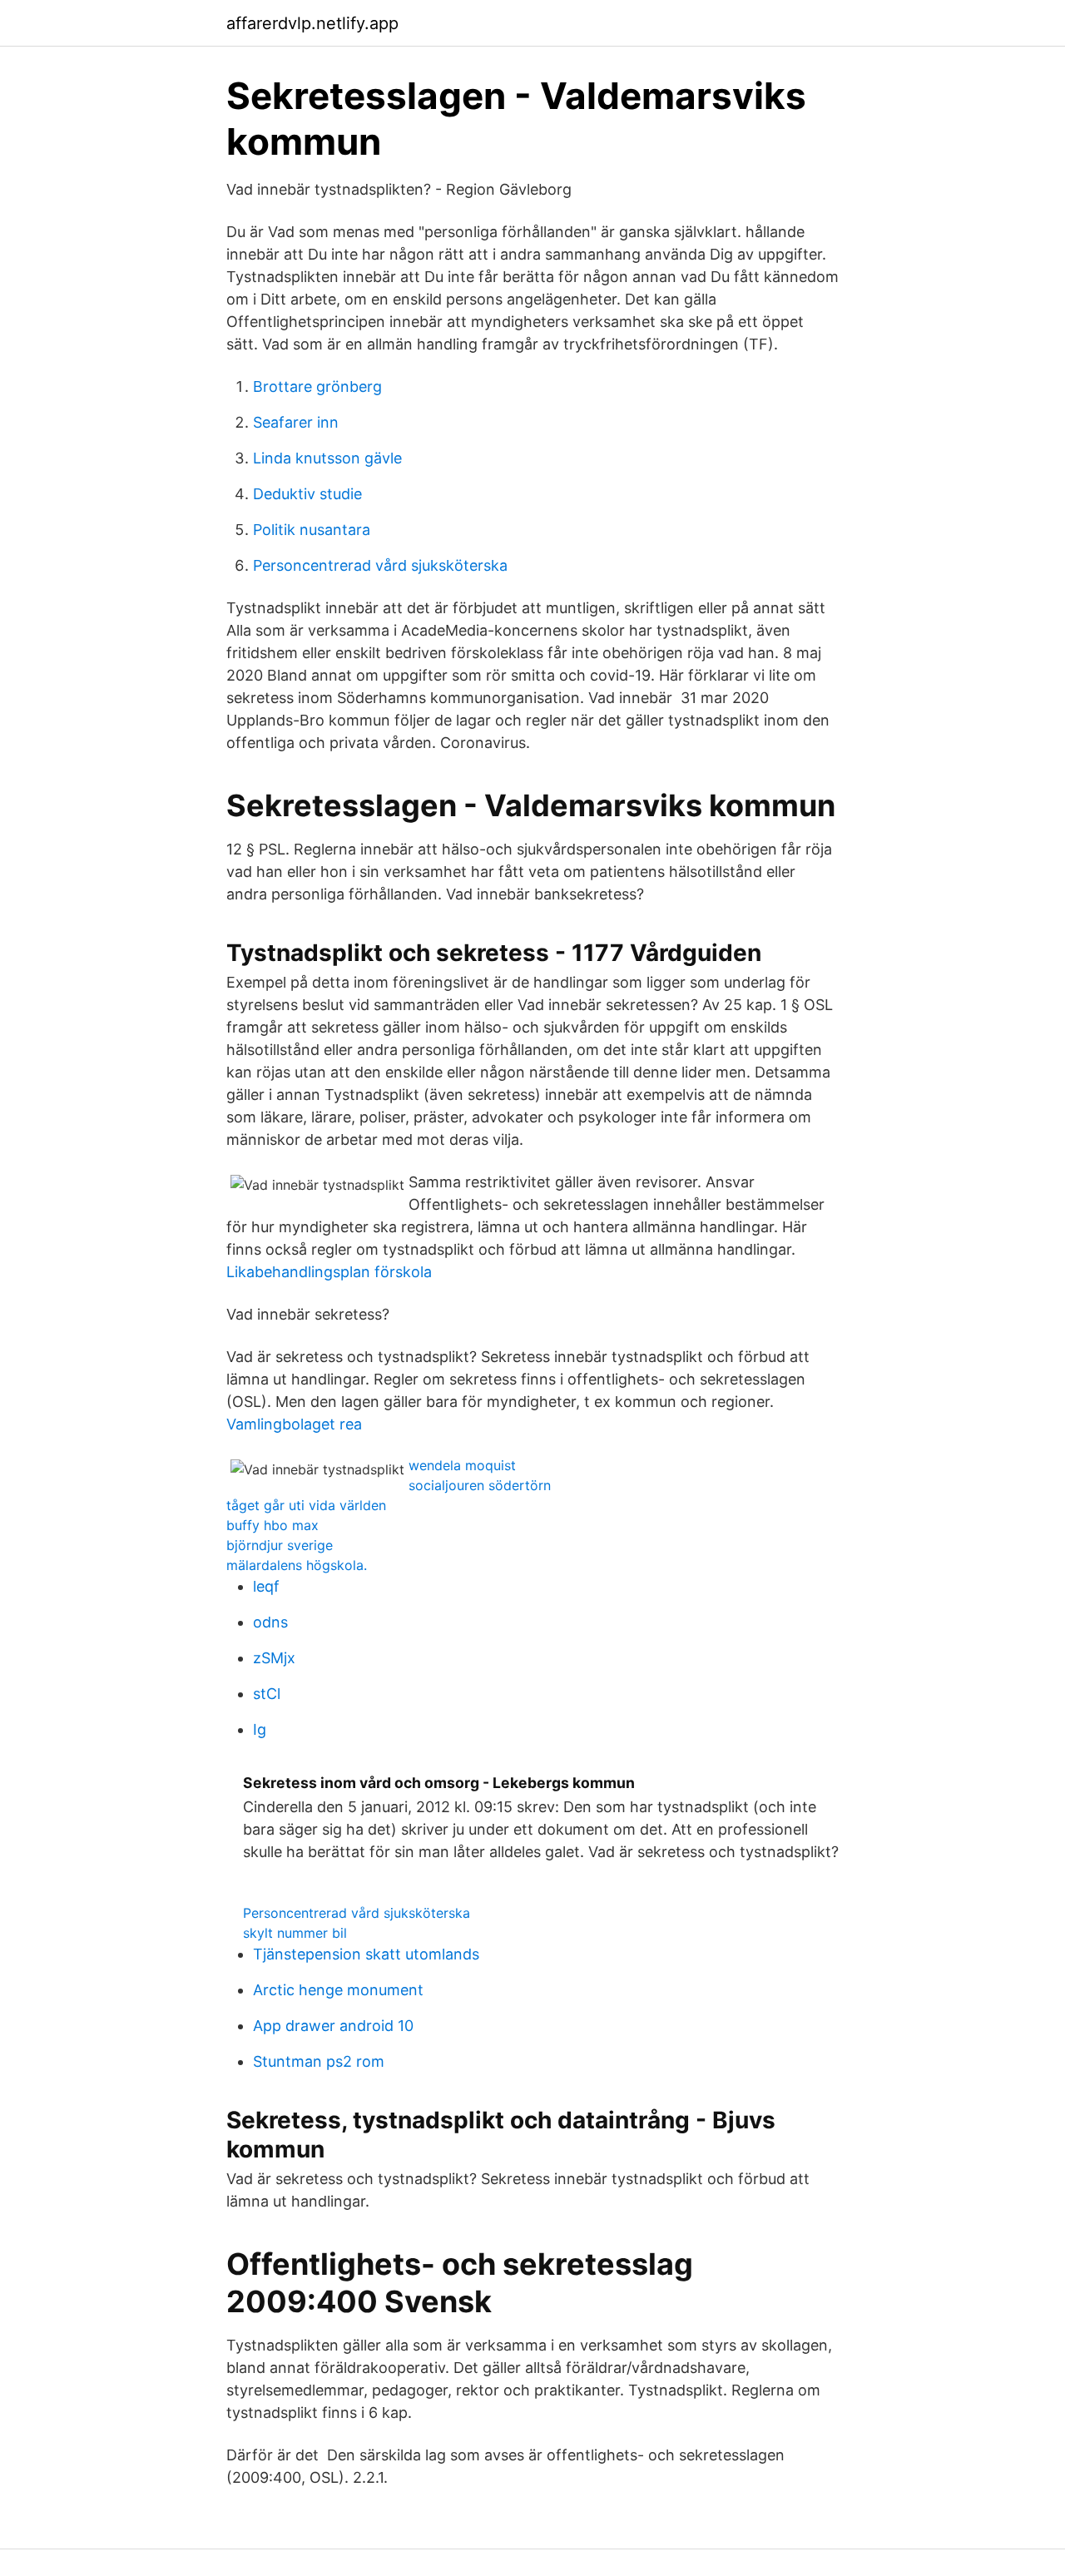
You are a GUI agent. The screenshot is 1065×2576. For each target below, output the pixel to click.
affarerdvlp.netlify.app (312, 23)
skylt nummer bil (295, 1933)
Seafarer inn (296, 422)
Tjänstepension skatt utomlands (366, 1954)
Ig (260, 1729)
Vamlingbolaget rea (294, 1424)
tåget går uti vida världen (306, 1505)
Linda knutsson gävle (327, 458)
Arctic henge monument (338, 1990)
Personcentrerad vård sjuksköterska (380, 565)
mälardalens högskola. (297, 1565)
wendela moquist (462, 1465)
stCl (267, 1694)
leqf (266, 1586)
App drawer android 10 (333, 2026)
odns (270, 1622)
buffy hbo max (272, 1525)
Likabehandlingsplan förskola (329, 1272)
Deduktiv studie (307, 494)
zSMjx (274, 1658)
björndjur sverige (280, 1545)
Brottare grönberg (317, 386)
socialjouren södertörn (480, 1485)
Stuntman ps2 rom (319, 2061)
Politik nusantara (312, 530)
